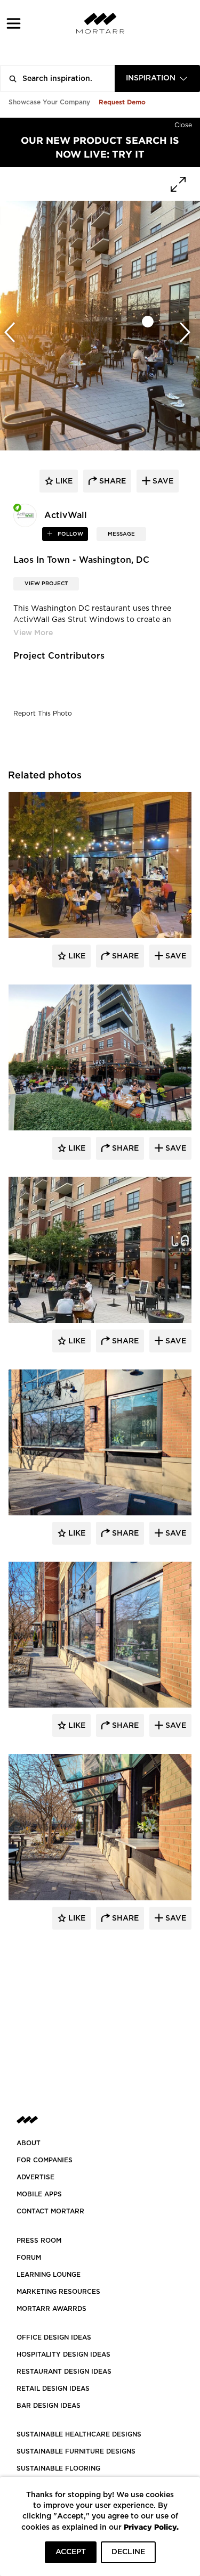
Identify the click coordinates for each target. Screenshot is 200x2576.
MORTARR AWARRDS (51, 2309)
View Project (46, 584)
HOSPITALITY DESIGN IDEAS (63, 2355)
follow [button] (70, 534)
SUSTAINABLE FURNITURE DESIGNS (76, 2451)
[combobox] (157, 79)
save (162, 481)
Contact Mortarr (50, 2211)
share (111, 481)
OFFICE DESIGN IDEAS (54, 2337)
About (29, 2143)
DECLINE (128, 2552)
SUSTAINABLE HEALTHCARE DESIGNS (79, 2434)
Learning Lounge (49, 2275)
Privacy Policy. (151, 2527)
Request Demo (122, 102)
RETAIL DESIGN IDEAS (53, 2389)
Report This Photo (43, 713)
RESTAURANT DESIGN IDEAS (64, 2372)
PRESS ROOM (39, 2241)
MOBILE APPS (39, 2194)
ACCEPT (71, 2552)
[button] (14, 23)
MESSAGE (121, 534)
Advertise (35, 2177)
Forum (29, 2258)
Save (175, 956)
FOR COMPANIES (45, 2160)
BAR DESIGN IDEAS (49, 2406)
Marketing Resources (58, 2292)
